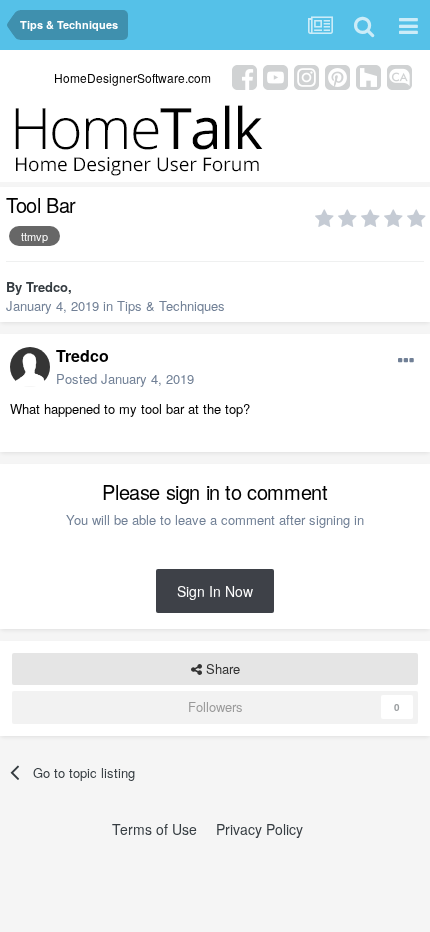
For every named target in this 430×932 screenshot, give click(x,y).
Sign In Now (215, 591)
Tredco (47, 286)
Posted (125, 378)
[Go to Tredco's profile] (30, 367)
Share (221, 668)
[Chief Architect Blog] (399, 75)
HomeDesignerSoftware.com (132, 77)
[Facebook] (244, 75)
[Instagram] (306, 75)
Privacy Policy (259, 829)
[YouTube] (275, 75)
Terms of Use (154, 829)
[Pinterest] (337, 75)
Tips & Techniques (171, 305)
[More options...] (406, 361)
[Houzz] (368, 75)
